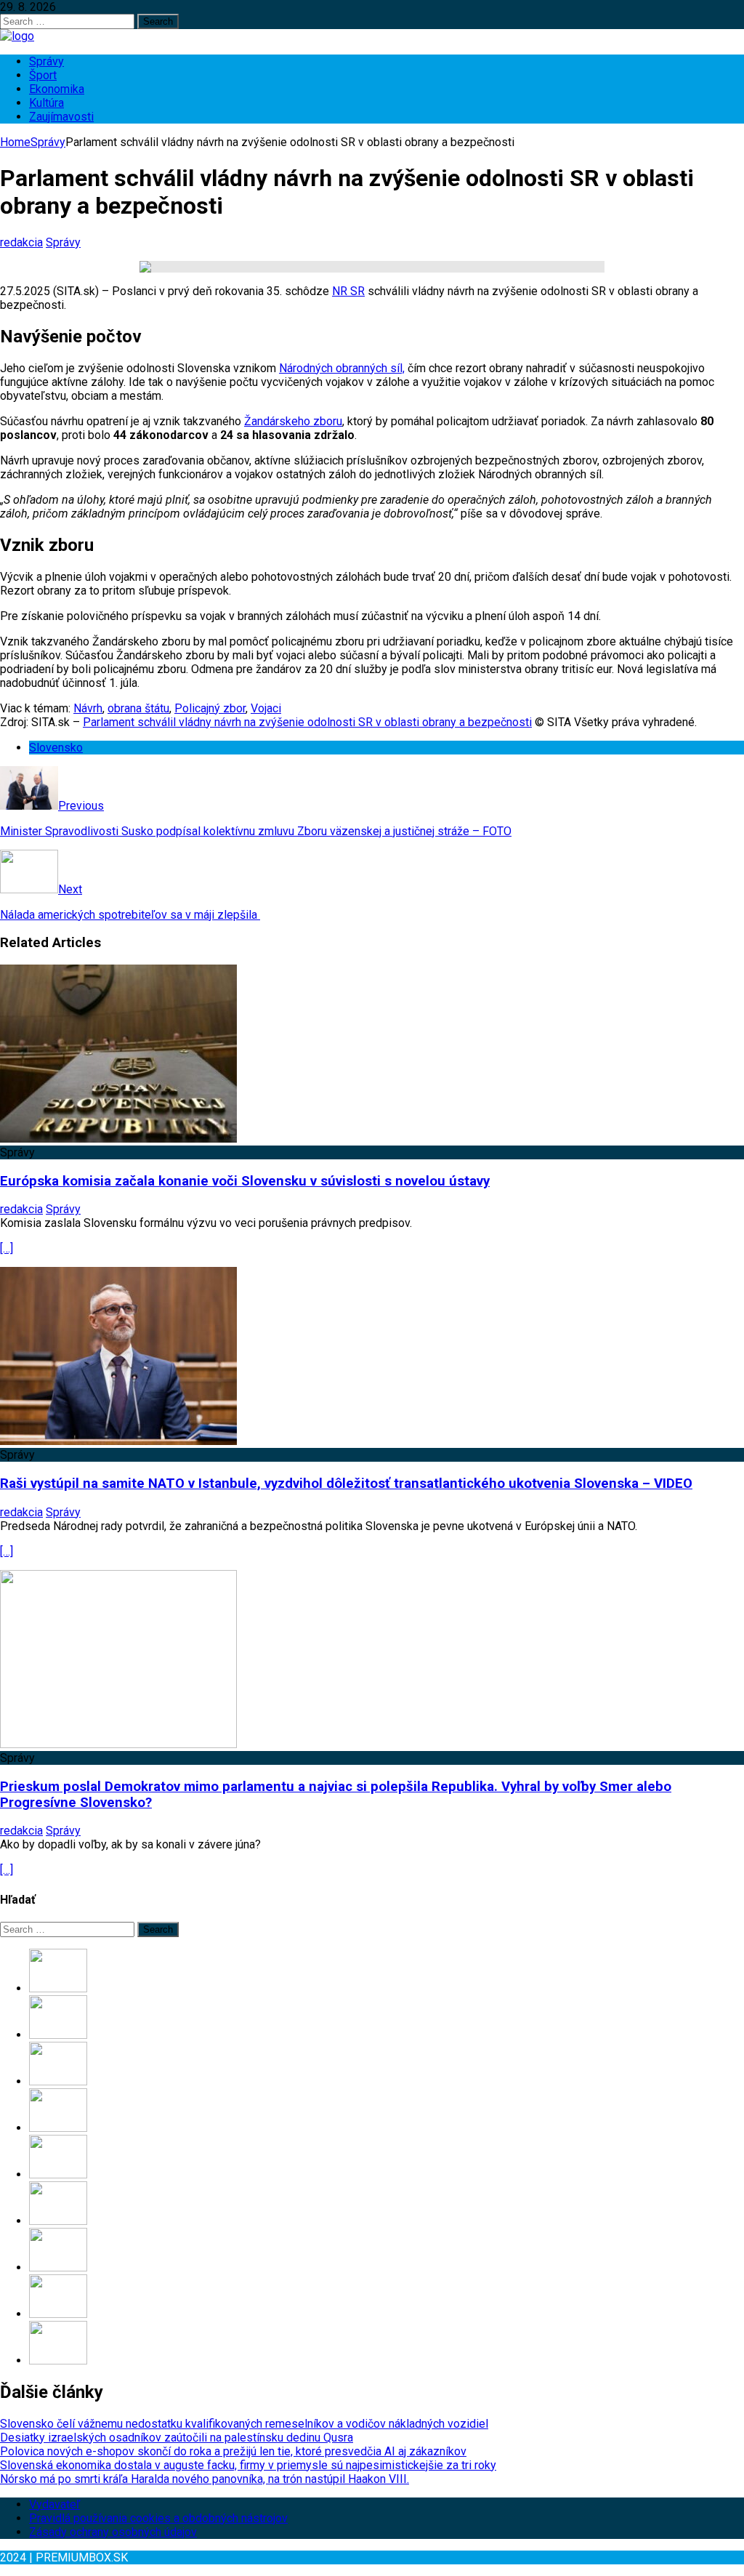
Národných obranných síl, (342, 368)
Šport (43, 75)
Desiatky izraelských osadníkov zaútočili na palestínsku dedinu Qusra (177, 2438)
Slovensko (56, 748)
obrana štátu (138, 708)
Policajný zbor (210, 708)
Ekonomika (57, 89)
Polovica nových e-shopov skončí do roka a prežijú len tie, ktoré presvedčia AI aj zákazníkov (233, 2451)
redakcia (21, 242)
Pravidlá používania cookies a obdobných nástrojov (158, 2518)
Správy (46, 61)
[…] (7, 1248)
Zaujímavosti (61, 117)
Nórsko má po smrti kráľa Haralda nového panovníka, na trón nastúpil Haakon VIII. (205, 2479)
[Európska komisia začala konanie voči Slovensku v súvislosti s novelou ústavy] (118, 1139)
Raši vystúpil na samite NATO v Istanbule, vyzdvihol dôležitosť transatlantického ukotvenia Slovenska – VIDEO (346, 1484)
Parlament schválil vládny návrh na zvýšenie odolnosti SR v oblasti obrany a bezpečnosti (307, 722)
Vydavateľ (54, 2504)
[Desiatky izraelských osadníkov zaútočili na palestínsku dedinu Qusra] (58, 2035)
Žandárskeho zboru (293, 421)
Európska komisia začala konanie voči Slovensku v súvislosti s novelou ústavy (245, 1181)
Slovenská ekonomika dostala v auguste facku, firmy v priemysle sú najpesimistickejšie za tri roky (248, 2465)
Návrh (88, 708)
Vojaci (266, 708)
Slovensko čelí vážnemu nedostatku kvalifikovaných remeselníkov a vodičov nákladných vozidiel (244, 2424)
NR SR (348, 291)
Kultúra (46, 103)
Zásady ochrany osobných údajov (113, 2532)
